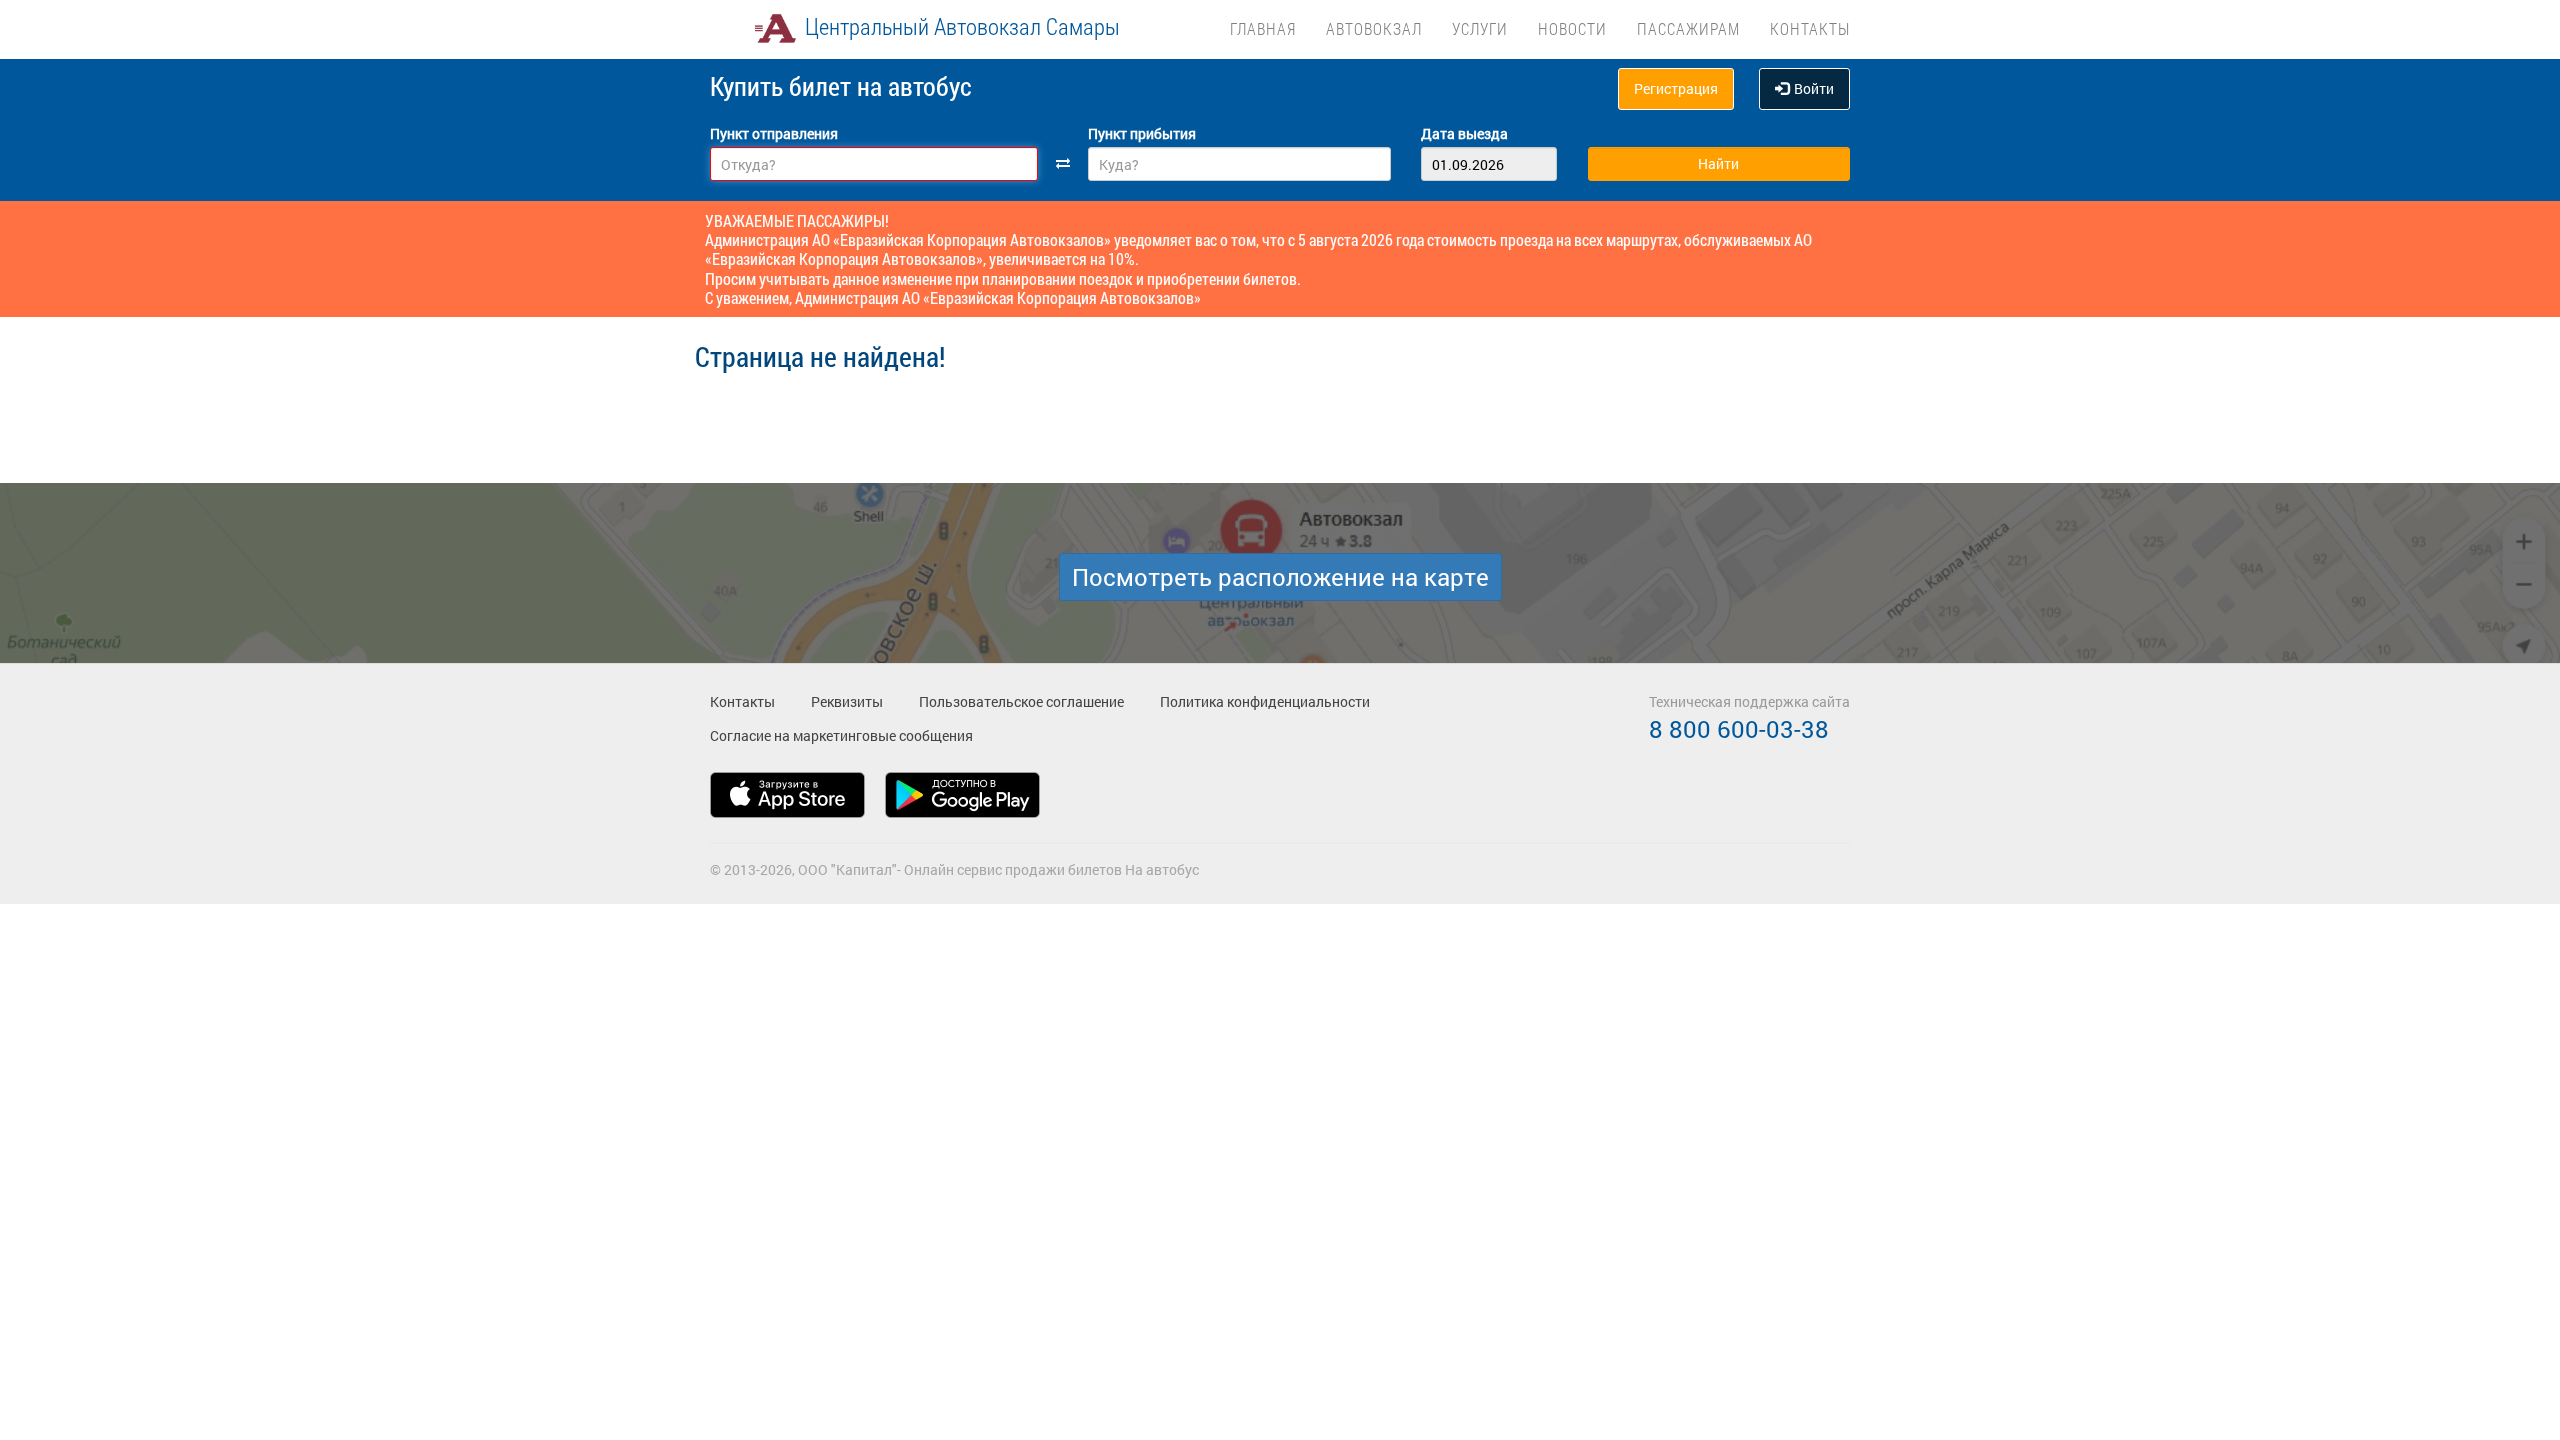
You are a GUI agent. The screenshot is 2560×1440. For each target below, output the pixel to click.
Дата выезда (1464, 133)
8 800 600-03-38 (1739, 729)
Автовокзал (1374, 28)
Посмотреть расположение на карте (1280, 577)
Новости (1572, 28)
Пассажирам (1688, 28)
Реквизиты (847, 701)
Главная (1263, 28)
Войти (1814, 88)
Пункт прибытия (1142, 133)
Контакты (1810, 28)
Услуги (1480, 28)
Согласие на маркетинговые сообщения (841, 735)
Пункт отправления (774, 133)
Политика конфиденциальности (1265, 701)
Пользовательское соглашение (1021, 701)
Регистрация (1676, 88)
